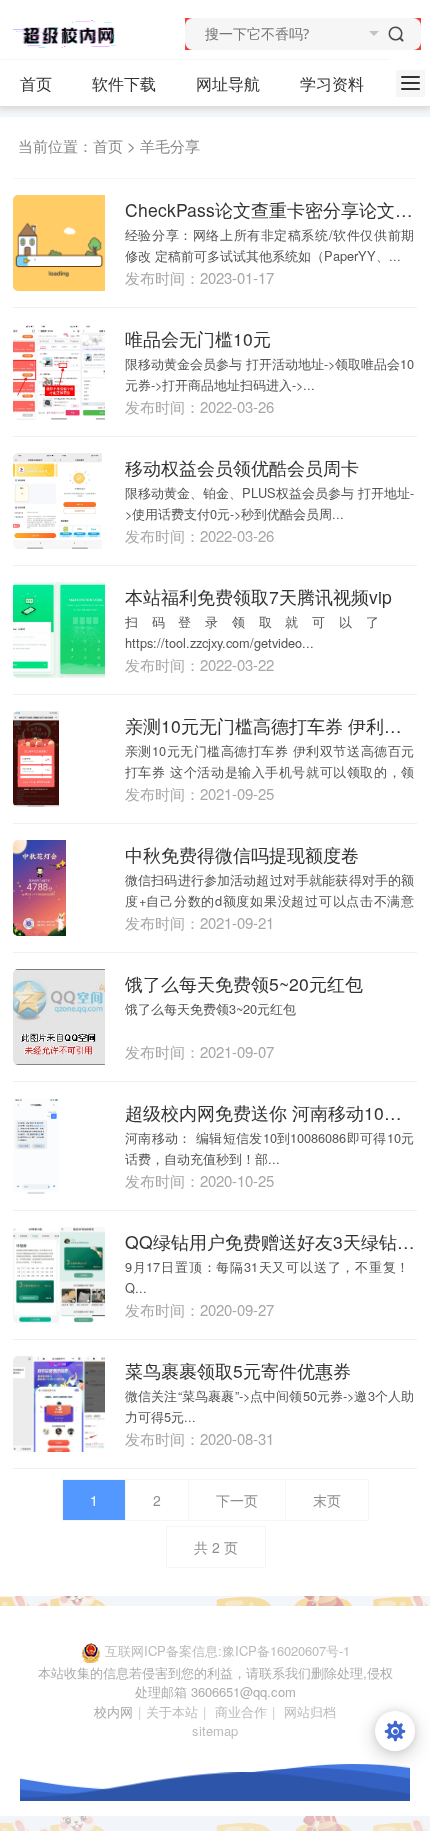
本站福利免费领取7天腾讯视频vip (258, 596)
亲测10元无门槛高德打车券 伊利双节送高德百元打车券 (271, 725)
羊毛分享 (170, 145)
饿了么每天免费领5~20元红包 (244, 983)
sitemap (215, 1730)
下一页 (237, 1500)
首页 (36, 83)
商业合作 (241, 1711)
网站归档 (310, 1711)
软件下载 (124, 83)
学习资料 (332, 83)
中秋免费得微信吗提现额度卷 (242, 854)
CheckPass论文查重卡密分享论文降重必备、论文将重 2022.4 (271, 209)
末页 (327, 1500)
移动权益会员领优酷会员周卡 (242, 467)
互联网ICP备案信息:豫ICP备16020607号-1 (227, 1650)
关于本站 (172, 1711)
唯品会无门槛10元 (198, 338)
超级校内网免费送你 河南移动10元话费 (271, 1112)
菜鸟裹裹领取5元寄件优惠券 (238, 1370)
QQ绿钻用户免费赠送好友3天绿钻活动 (271, 1241)
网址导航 (228, 83)
